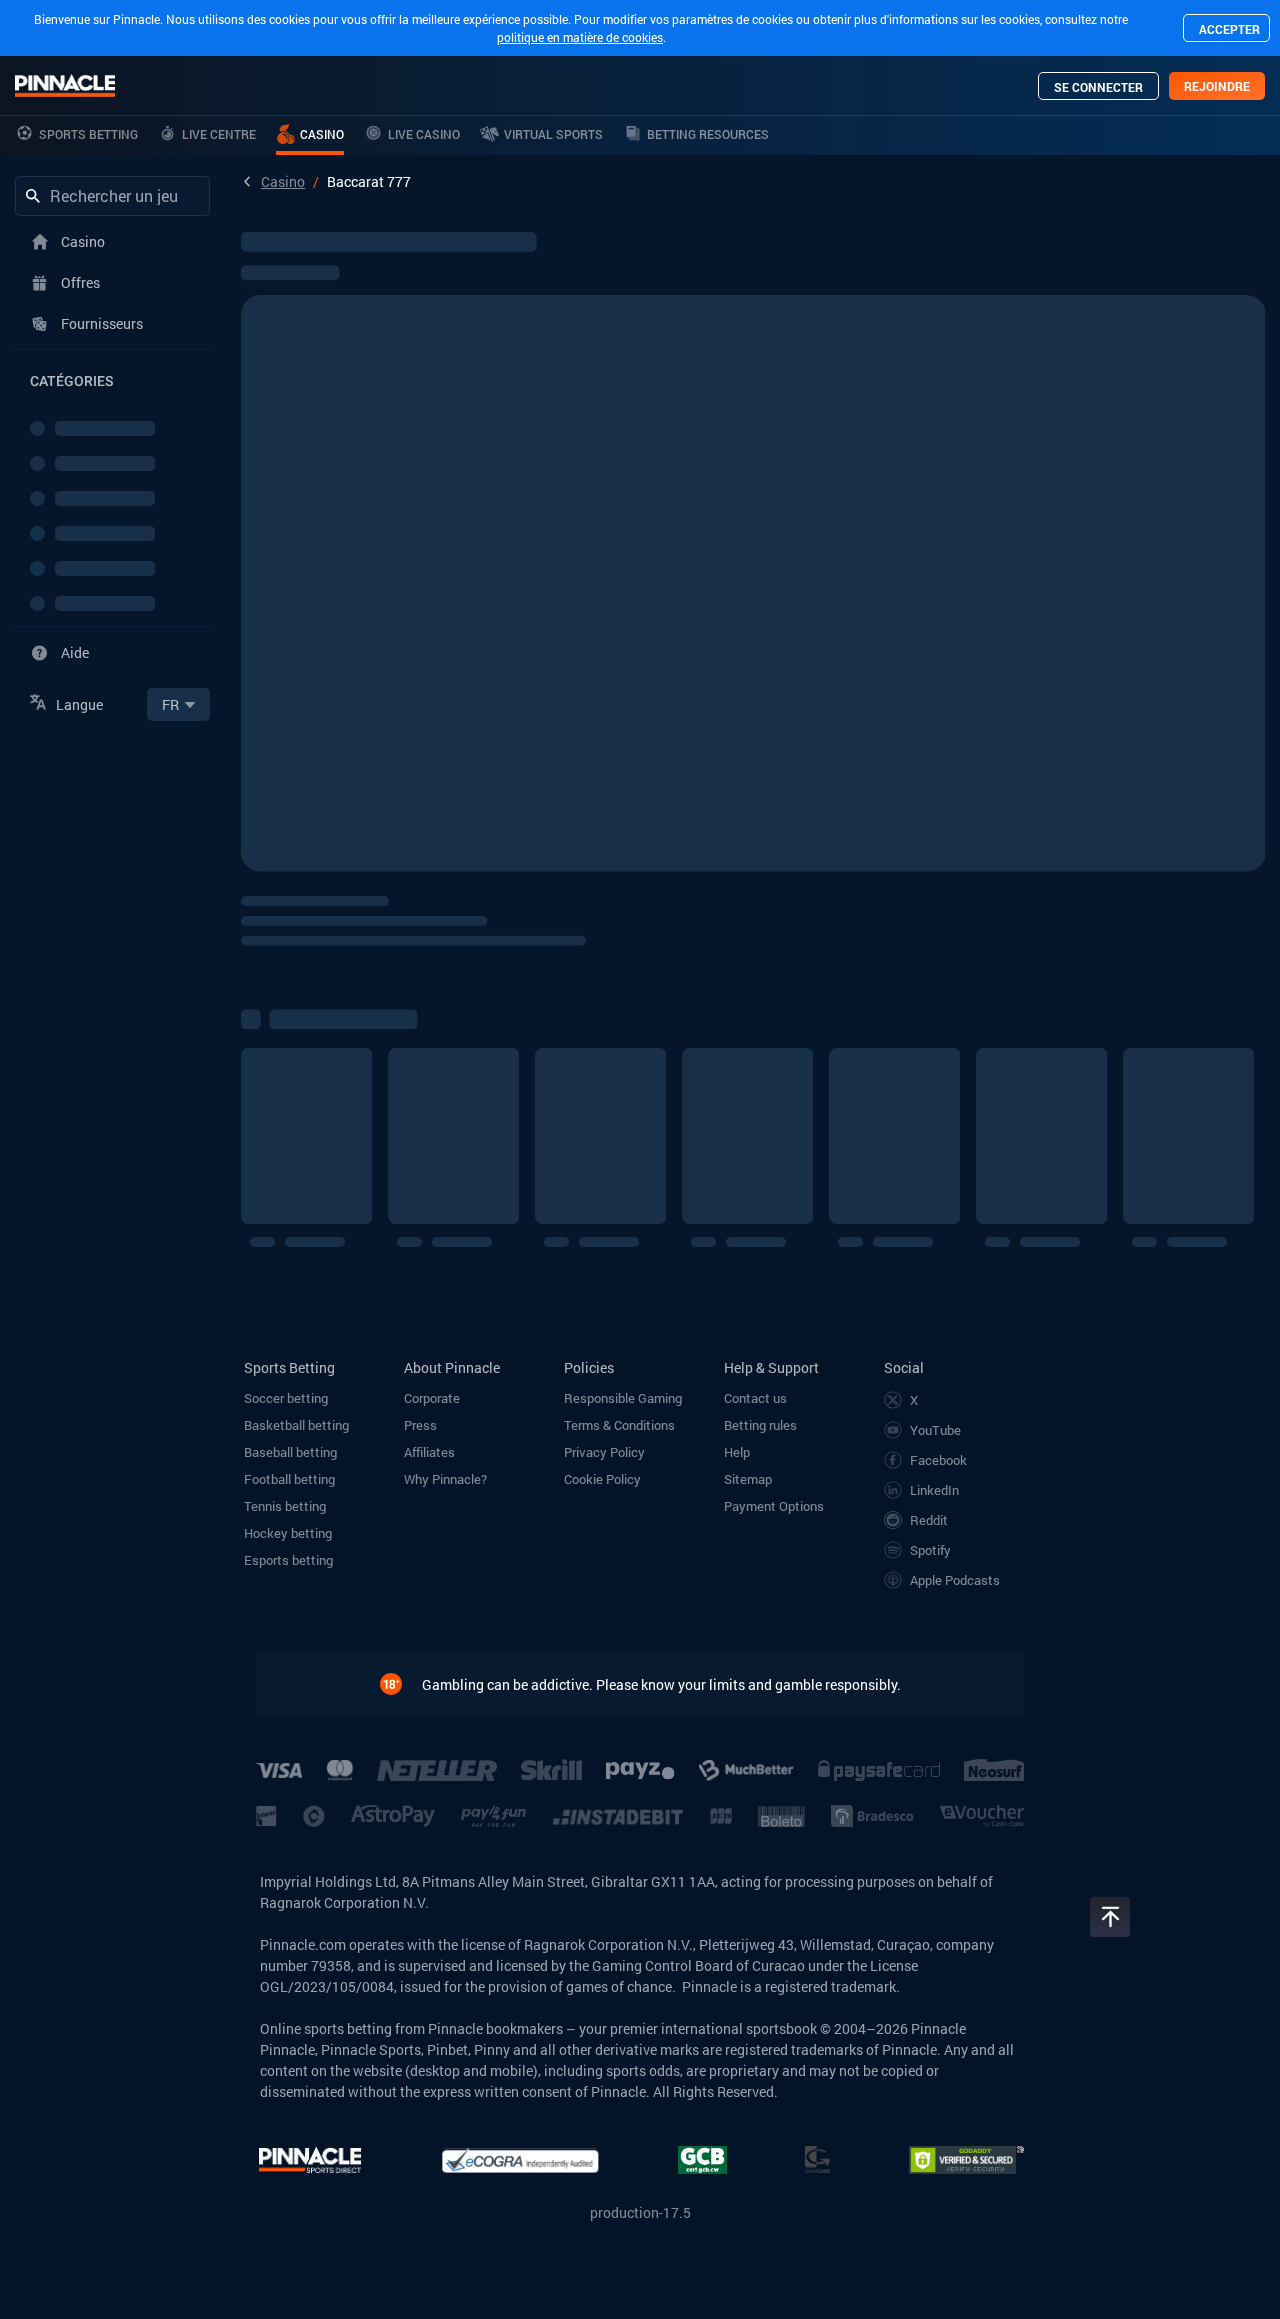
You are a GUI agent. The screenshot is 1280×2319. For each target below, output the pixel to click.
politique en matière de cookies (580, 37)
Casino (283, 181)
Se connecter (1098, 87)
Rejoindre (1217, 86)
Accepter (1229, 29)
